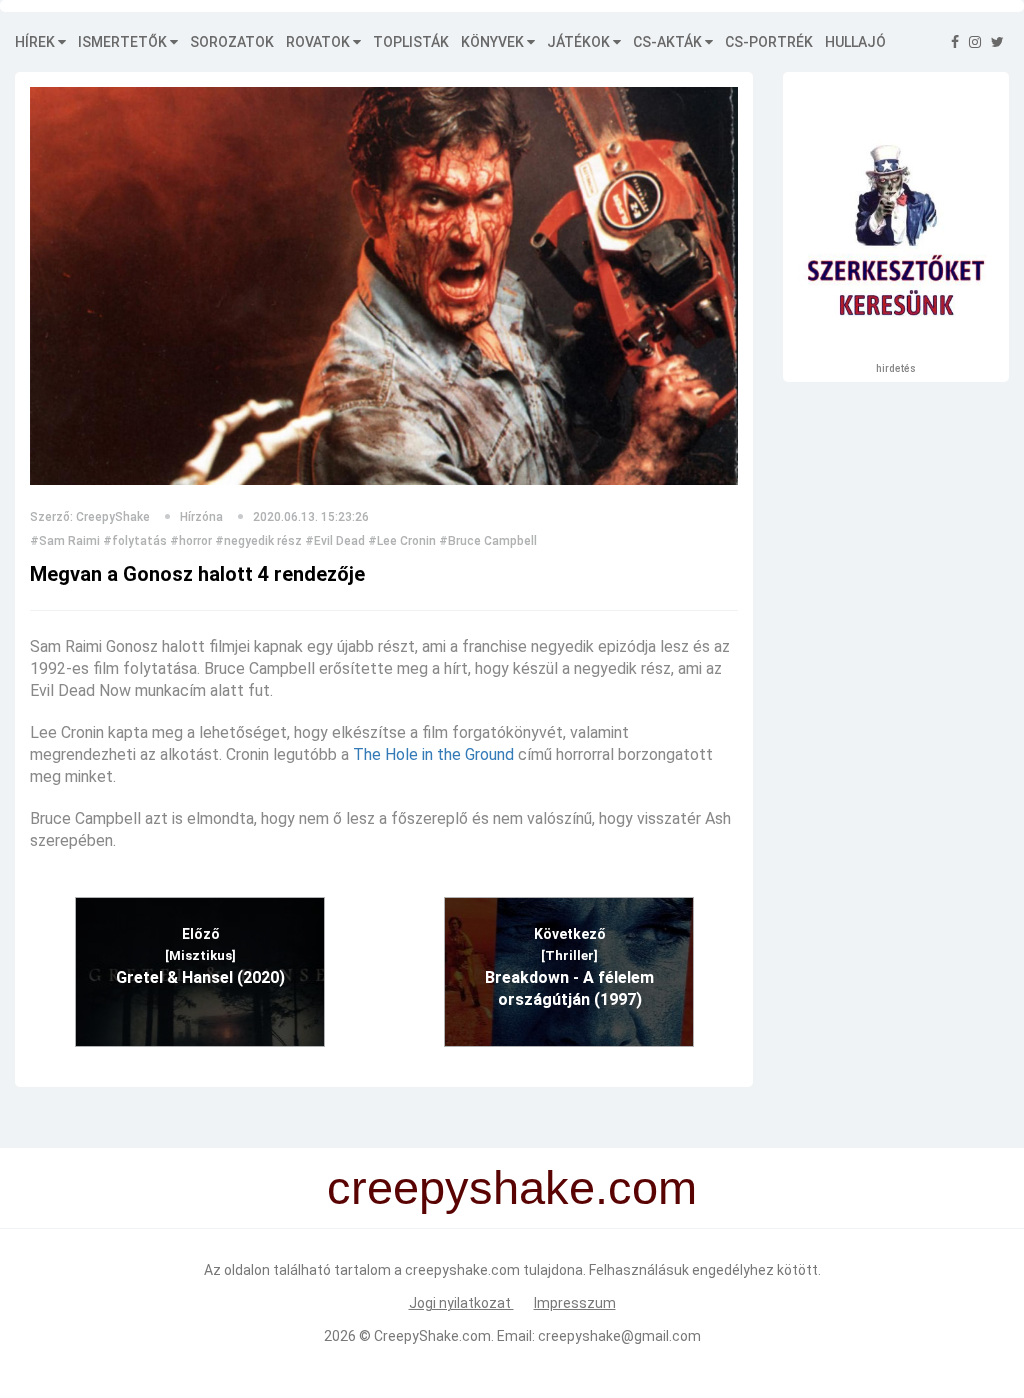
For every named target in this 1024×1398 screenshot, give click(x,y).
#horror (191, 541)
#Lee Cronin (402, 541)
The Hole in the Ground (433, 754)
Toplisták (411, 42)
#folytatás (135, 541)
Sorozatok (232, 42)
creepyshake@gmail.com (619, 1336)
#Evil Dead (335, 541)
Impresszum (575, 1303)
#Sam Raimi (65, 541)
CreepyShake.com (432, 1336)
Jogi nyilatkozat (461, 1303)
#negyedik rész (258, 541)
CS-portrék (769, 42)
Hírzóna (201, 517)
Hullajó (855, 42)
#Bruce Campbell (488, 541)
